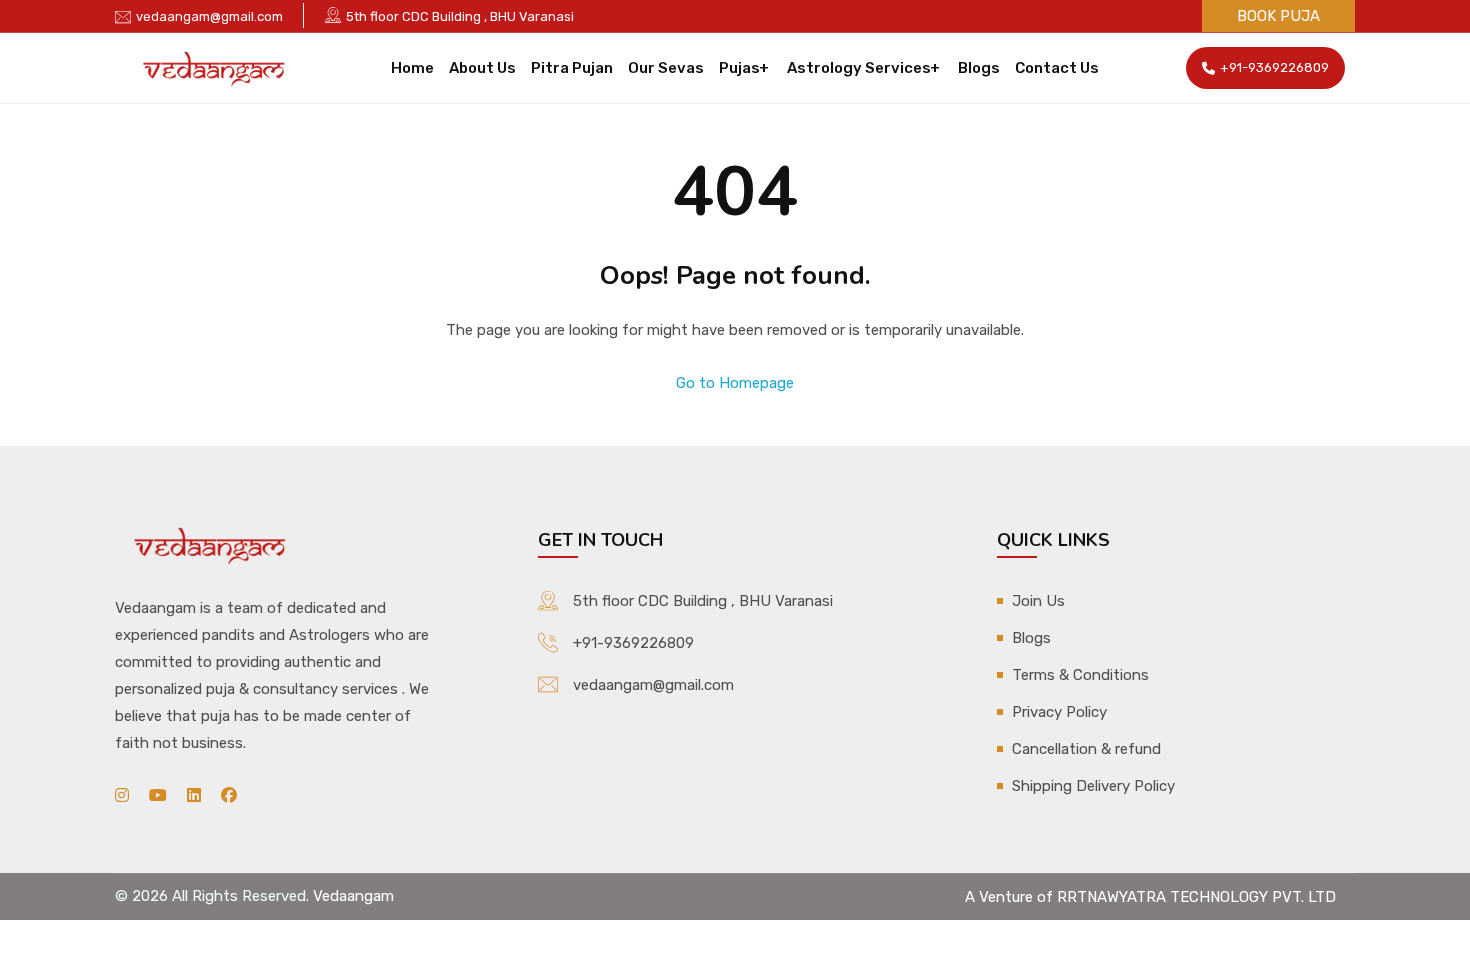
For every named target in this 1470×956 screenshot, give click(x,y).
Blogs (979, 68)
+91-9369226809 (1274, 67)
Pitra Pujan (572, 68)
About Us (482, 68)
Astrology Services (859, 68)
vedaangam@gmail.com (209, 16)
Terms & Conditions (1080, 675)
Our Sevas (666, 68)
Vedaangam (353, 896)
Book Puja (1278, 16)
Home (412, 68)
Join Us (1038, 601)
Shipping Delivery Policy (1093, 786)
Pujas (739, 68)
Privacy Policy (1059, 712)
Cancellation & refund (1086, 749)
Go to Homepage (735, 383)
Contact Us (1057, 68)
